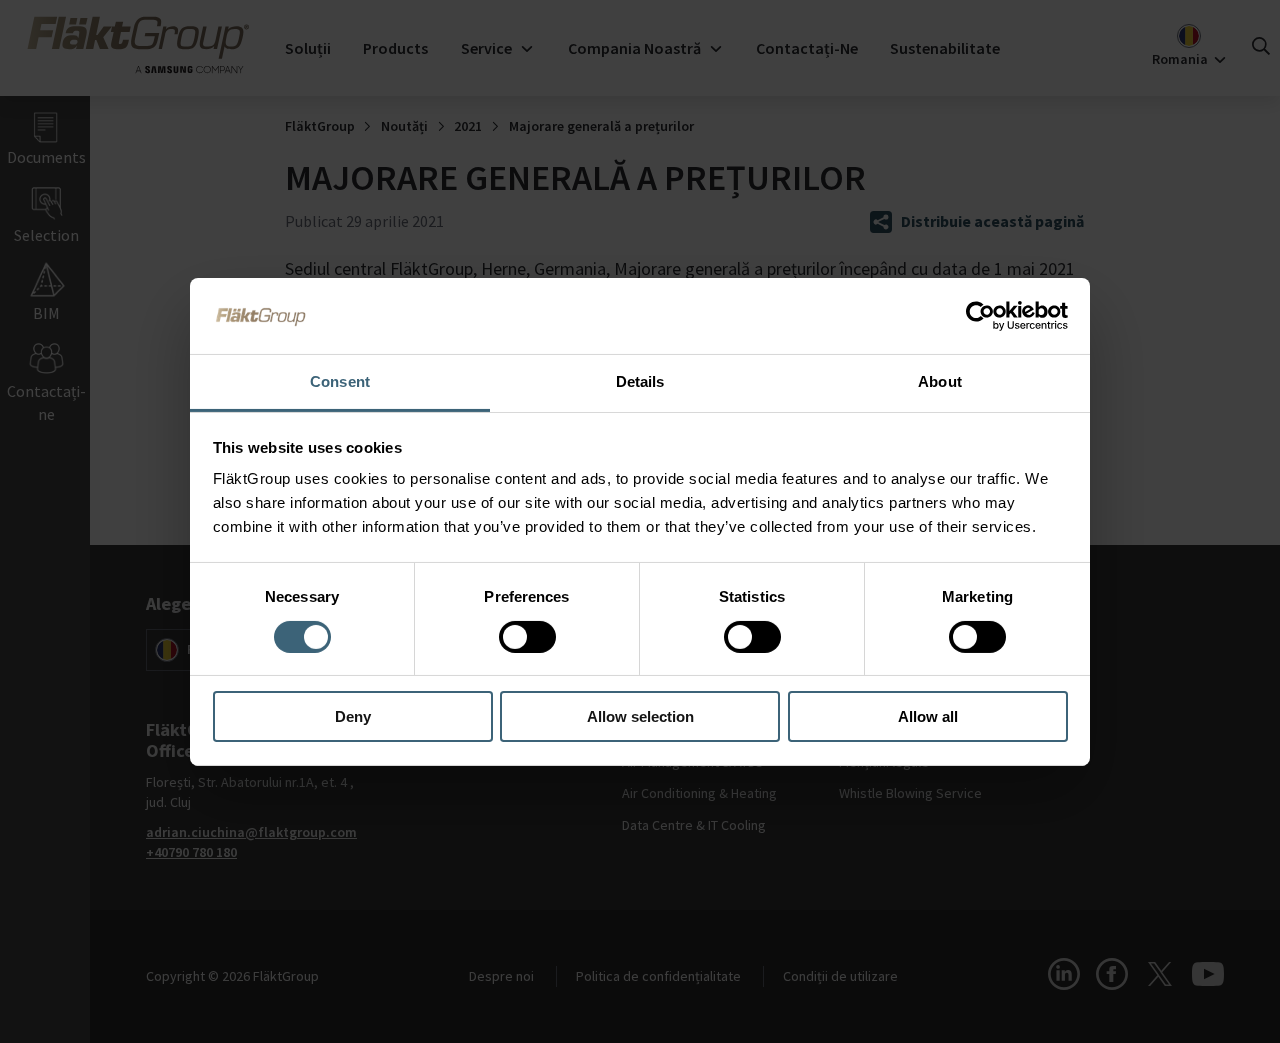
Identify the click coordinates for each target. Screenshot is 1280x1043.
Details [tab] (640, 381)
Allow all (928, 716)
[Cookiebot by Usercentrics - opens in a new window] (980, 316)
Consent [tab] (340, 381)
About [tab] (940, 381)
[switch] (527, 637)
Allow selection (640, 716)
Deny (353, 716)
